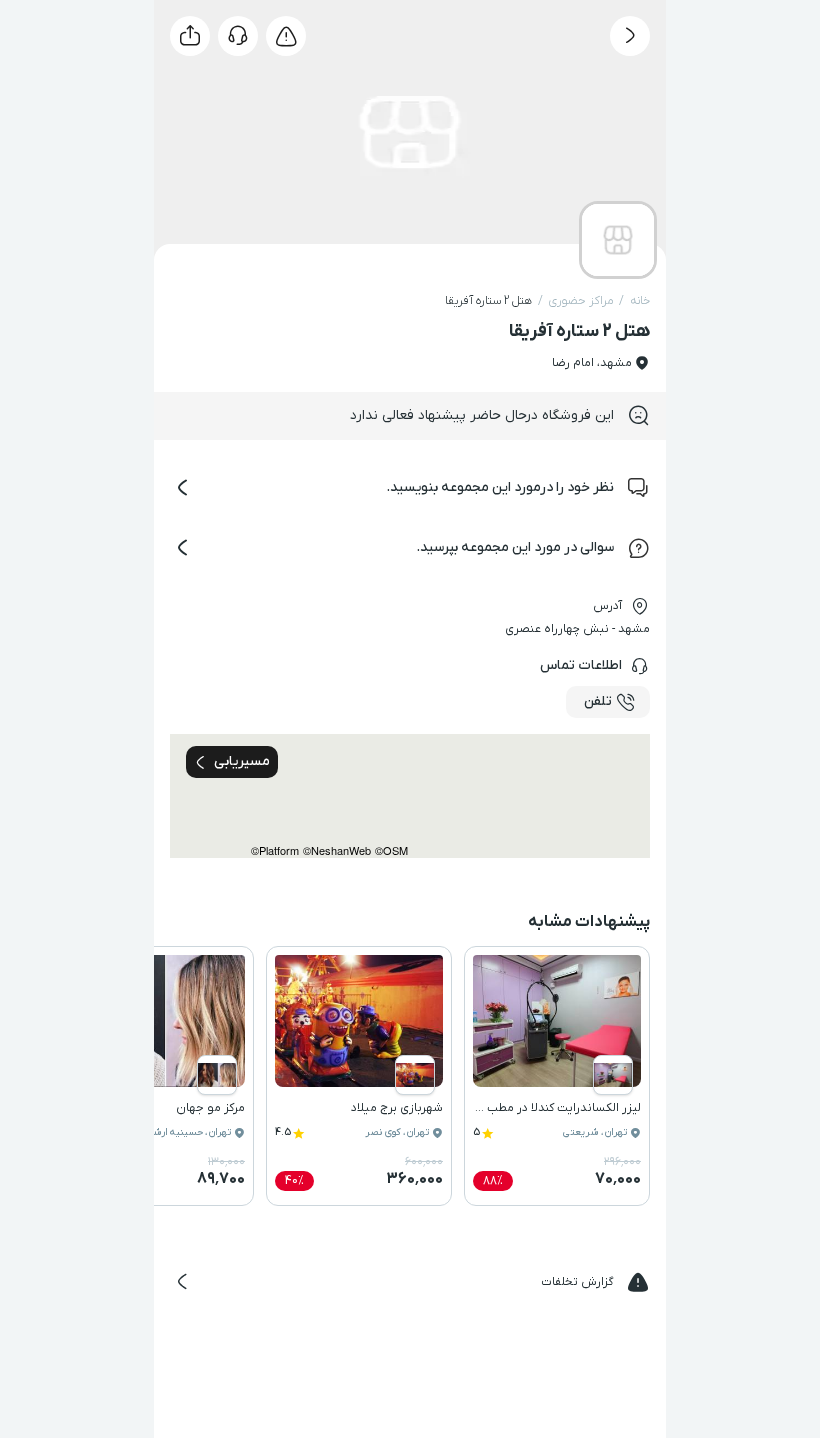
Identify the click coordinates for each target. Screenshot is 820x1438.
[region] (410, 796)
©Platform (275, 850)
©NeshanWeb (337, 850)
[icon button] (630, 36)
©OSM (391, 850)
